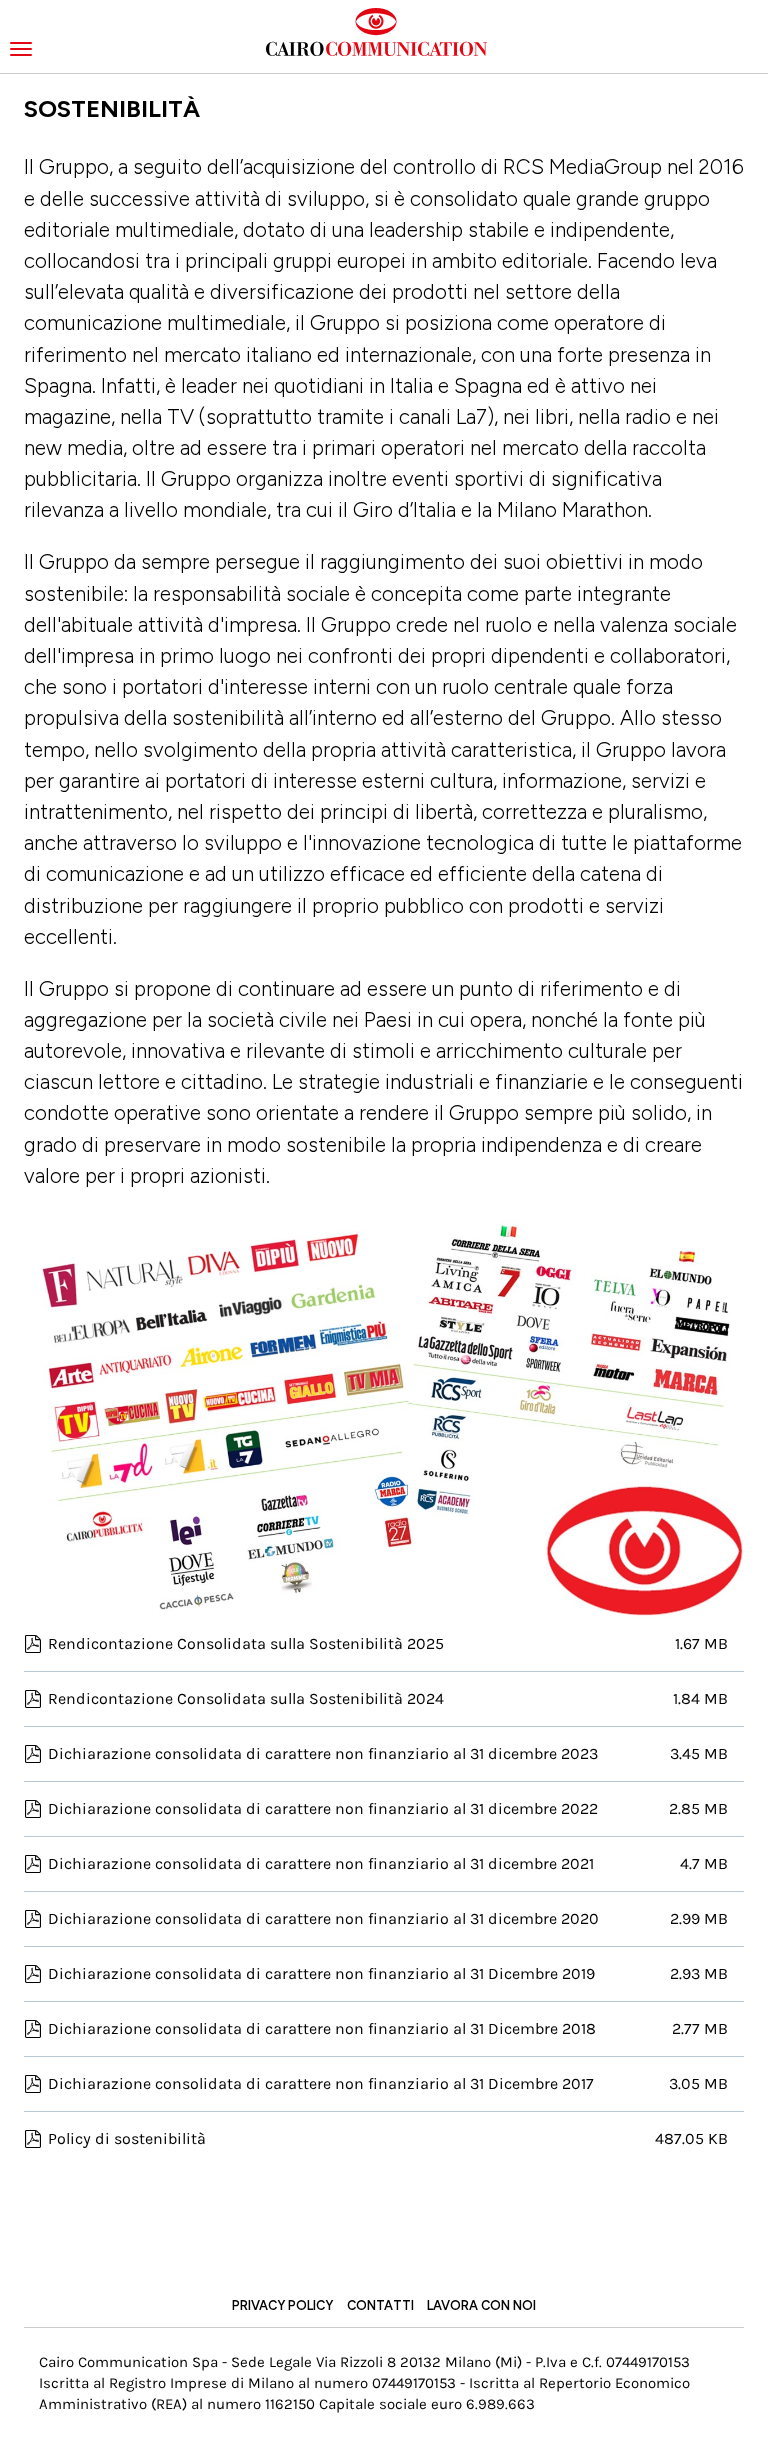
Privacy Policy (282, 2305)
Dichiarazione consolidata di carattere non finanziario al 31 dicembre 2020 (323, 1918)
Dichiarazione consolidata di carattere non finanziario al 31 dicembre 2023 (323, 1753)
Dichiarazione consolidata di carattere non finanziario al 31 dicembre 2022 (323, 1808)
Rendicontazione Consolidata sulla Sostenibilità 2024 (246, 1698)
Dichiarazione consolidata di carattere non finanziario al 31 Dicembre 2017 (321, 2083)
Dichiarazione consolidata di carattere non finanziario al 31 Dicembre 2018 (322, 2028)
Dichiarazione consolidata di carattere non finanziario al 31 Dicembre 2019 (321, 1973)
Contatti (380, 2305)
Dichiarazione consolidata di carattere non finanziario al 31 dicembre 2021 (321, 1863)
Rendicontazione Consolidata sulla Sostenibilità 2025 (246, 1643)
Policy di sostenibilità (127, 2138)
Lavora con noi (481, 2305)
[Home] (384, 32)
